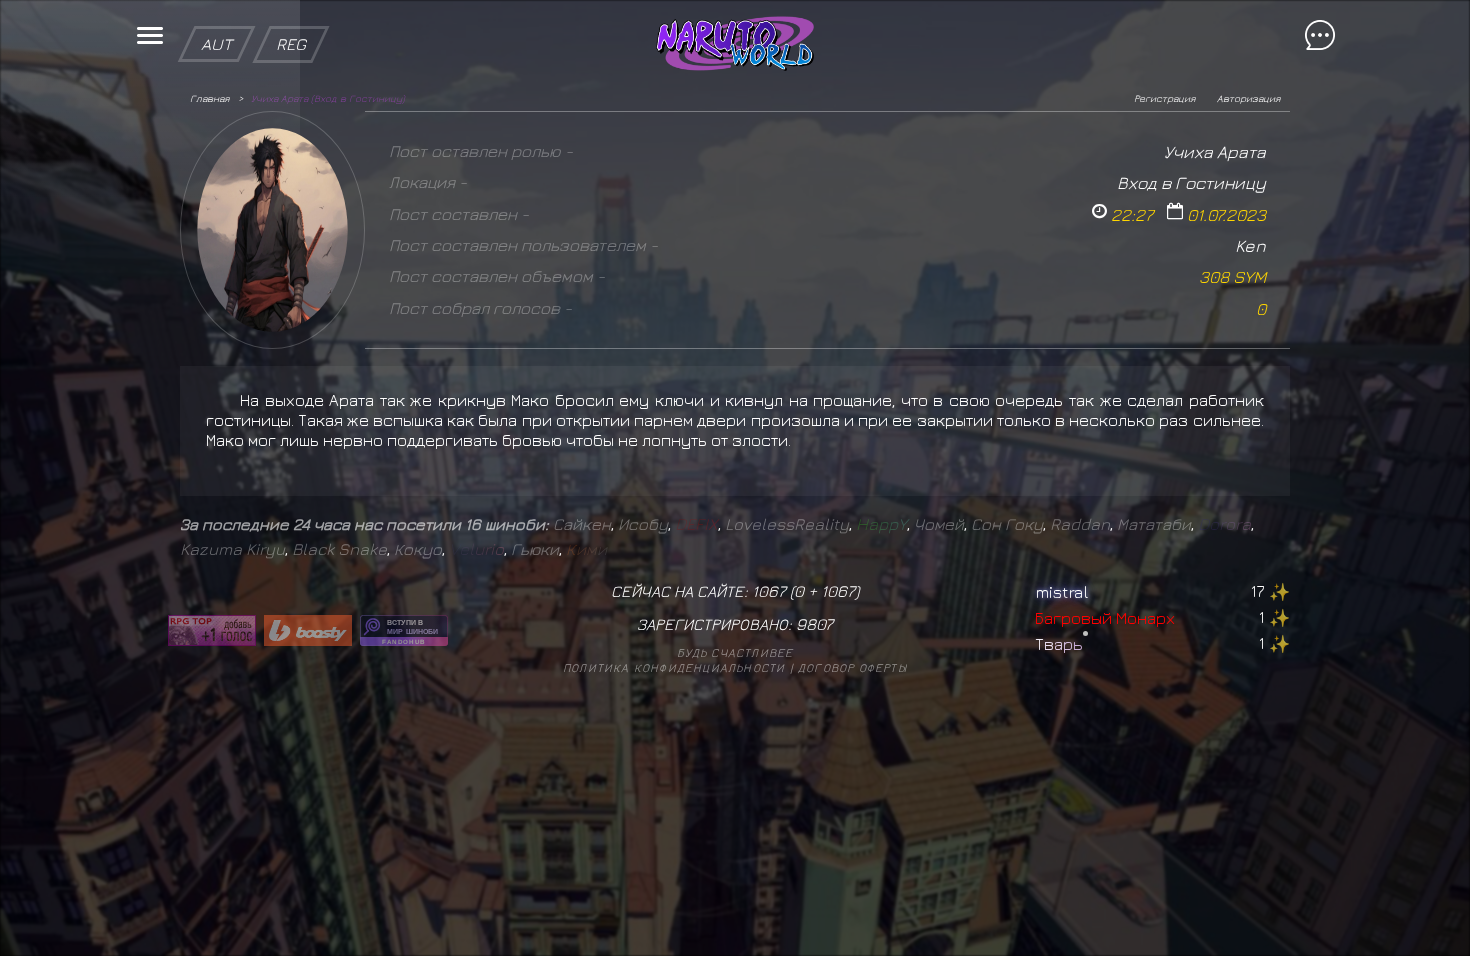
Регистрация (1164, 98)
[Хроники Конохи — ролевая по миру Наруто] (404, 630)
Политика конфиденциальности (674, 667)
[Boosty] (308, 630)
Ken (1250, 245)
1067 (838, 591)
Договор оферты (852, 667)
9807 (814, 624)
